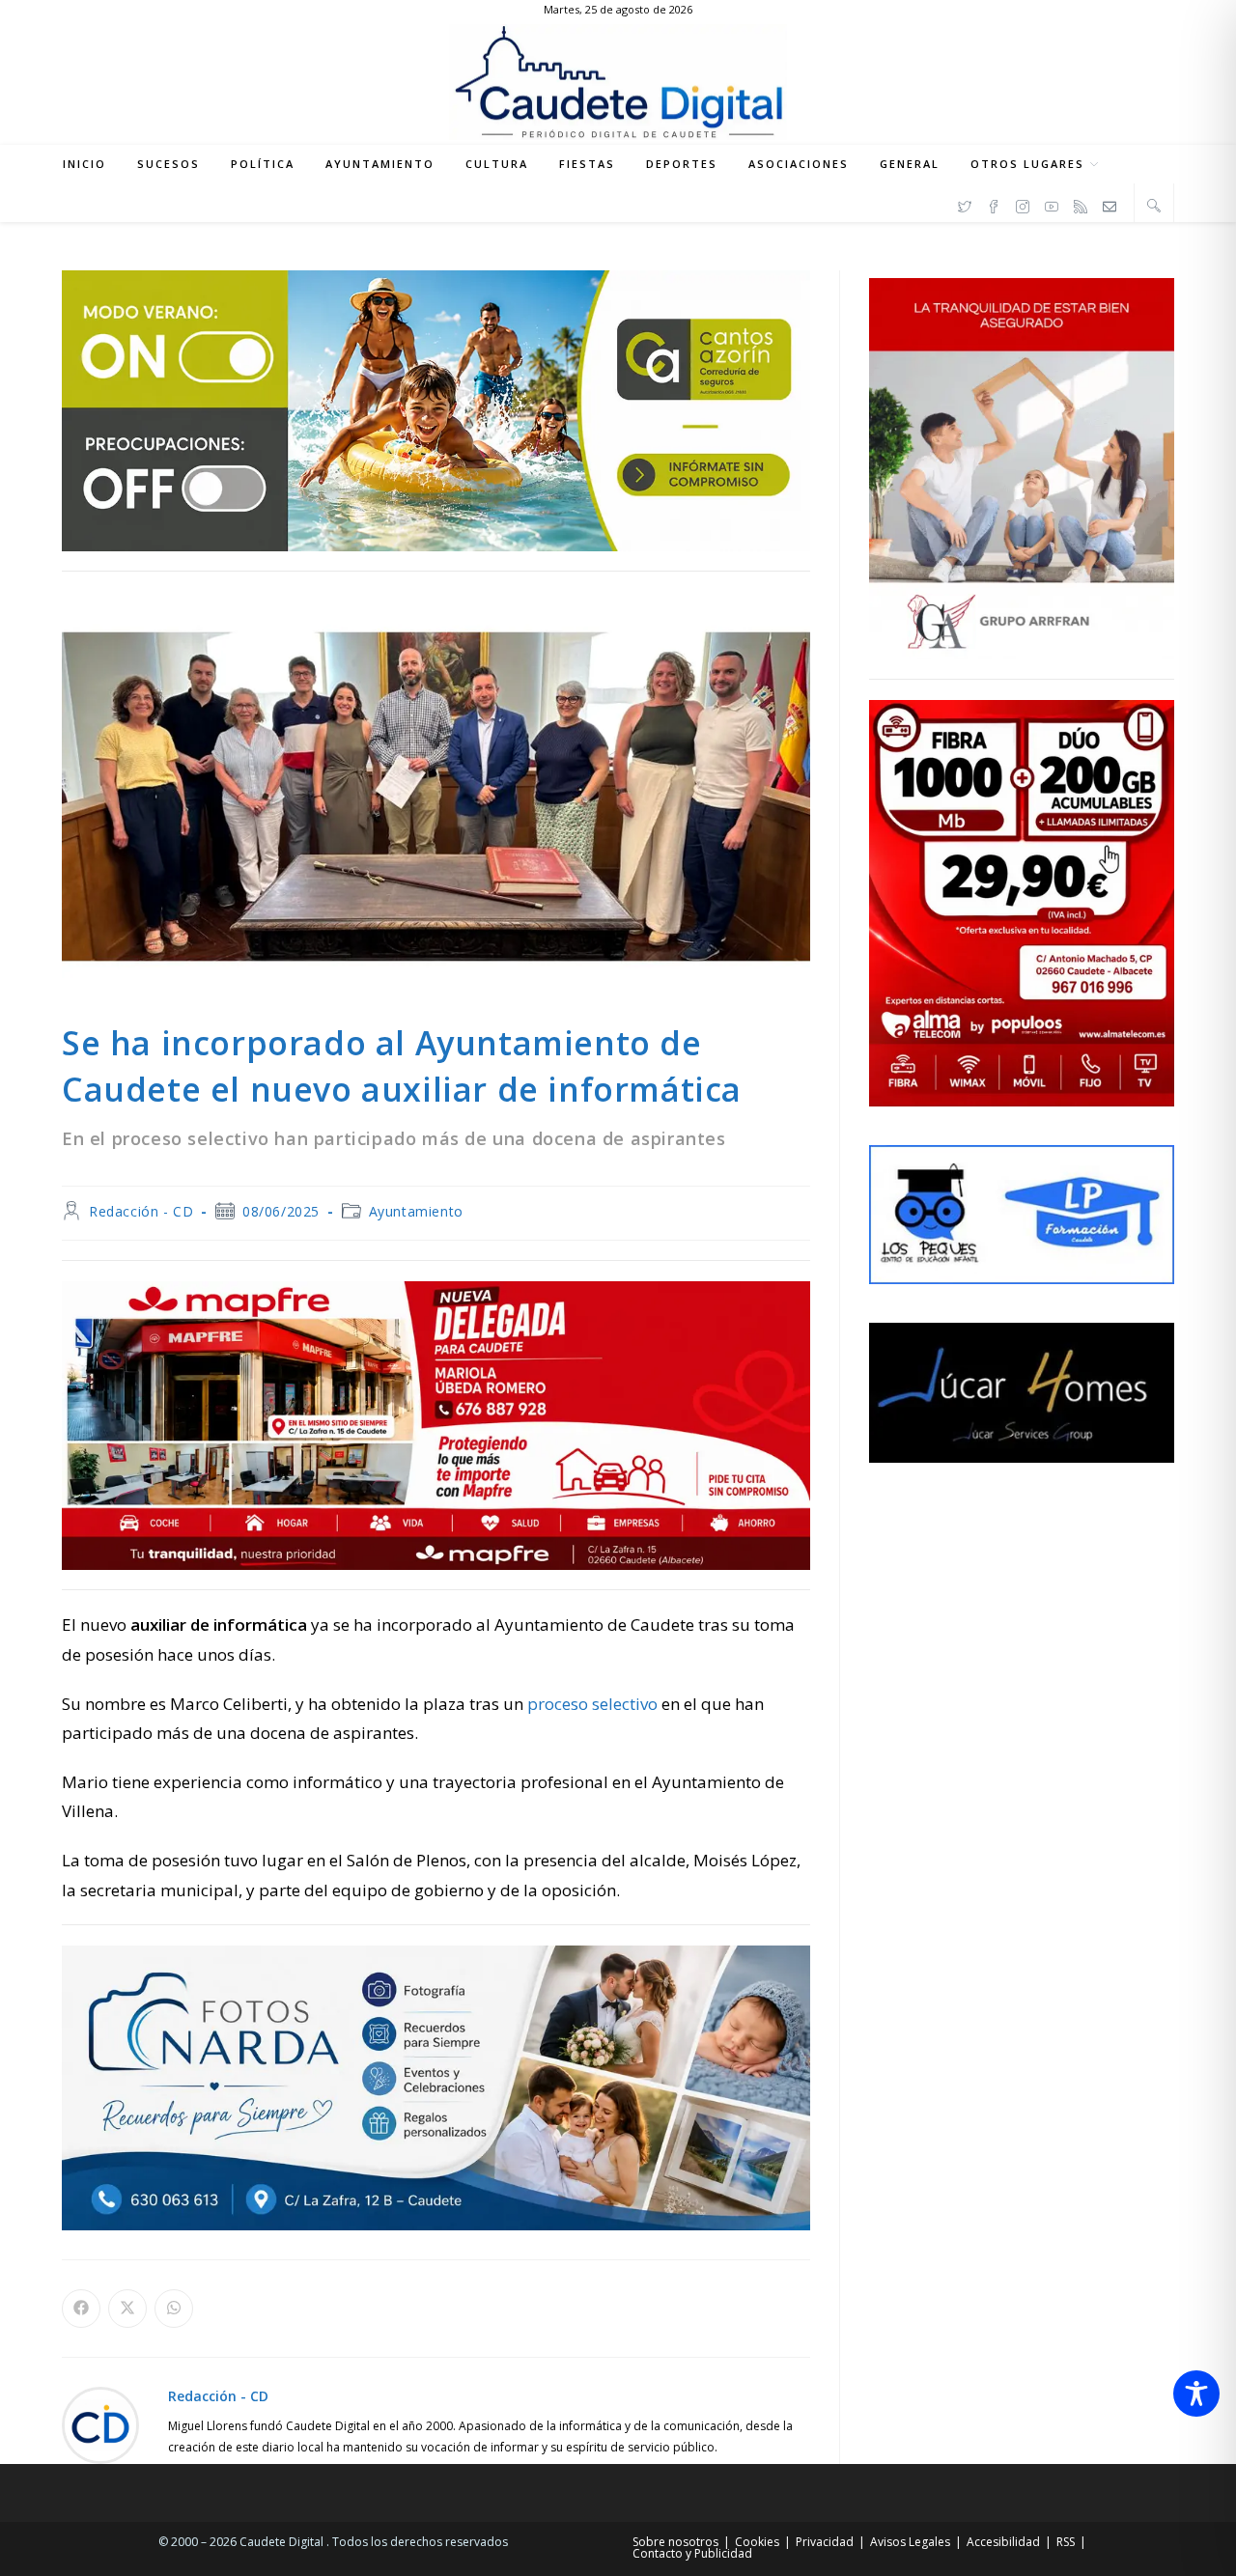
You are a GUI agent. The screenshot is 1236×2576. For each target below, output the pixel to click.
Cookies (757, 2542)
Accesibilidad (1003, 2542)
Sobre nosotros (675, 2542)
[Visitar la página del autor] (100, 2424)
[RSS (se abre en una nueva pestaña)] (1081, 204)
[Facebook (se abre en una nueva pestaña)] (994, 204)
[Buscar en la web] (1154, 205)
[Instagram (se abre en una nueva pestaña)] (1023, 204)
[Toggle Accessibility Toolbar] (1196, 2394)
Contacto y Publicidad (692, 2553)
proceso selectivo (592, 1704)
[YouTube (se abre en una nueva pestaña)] (1052, 204)
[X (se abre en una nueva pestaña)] (965, 204)
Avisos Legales (910, 2542)
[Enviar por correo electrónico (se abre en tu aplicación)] (1110, 204)
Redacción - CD (141, 1211)
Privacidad (825, 2542)
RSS (1066, 2542)
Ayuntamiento (416, 1211)
